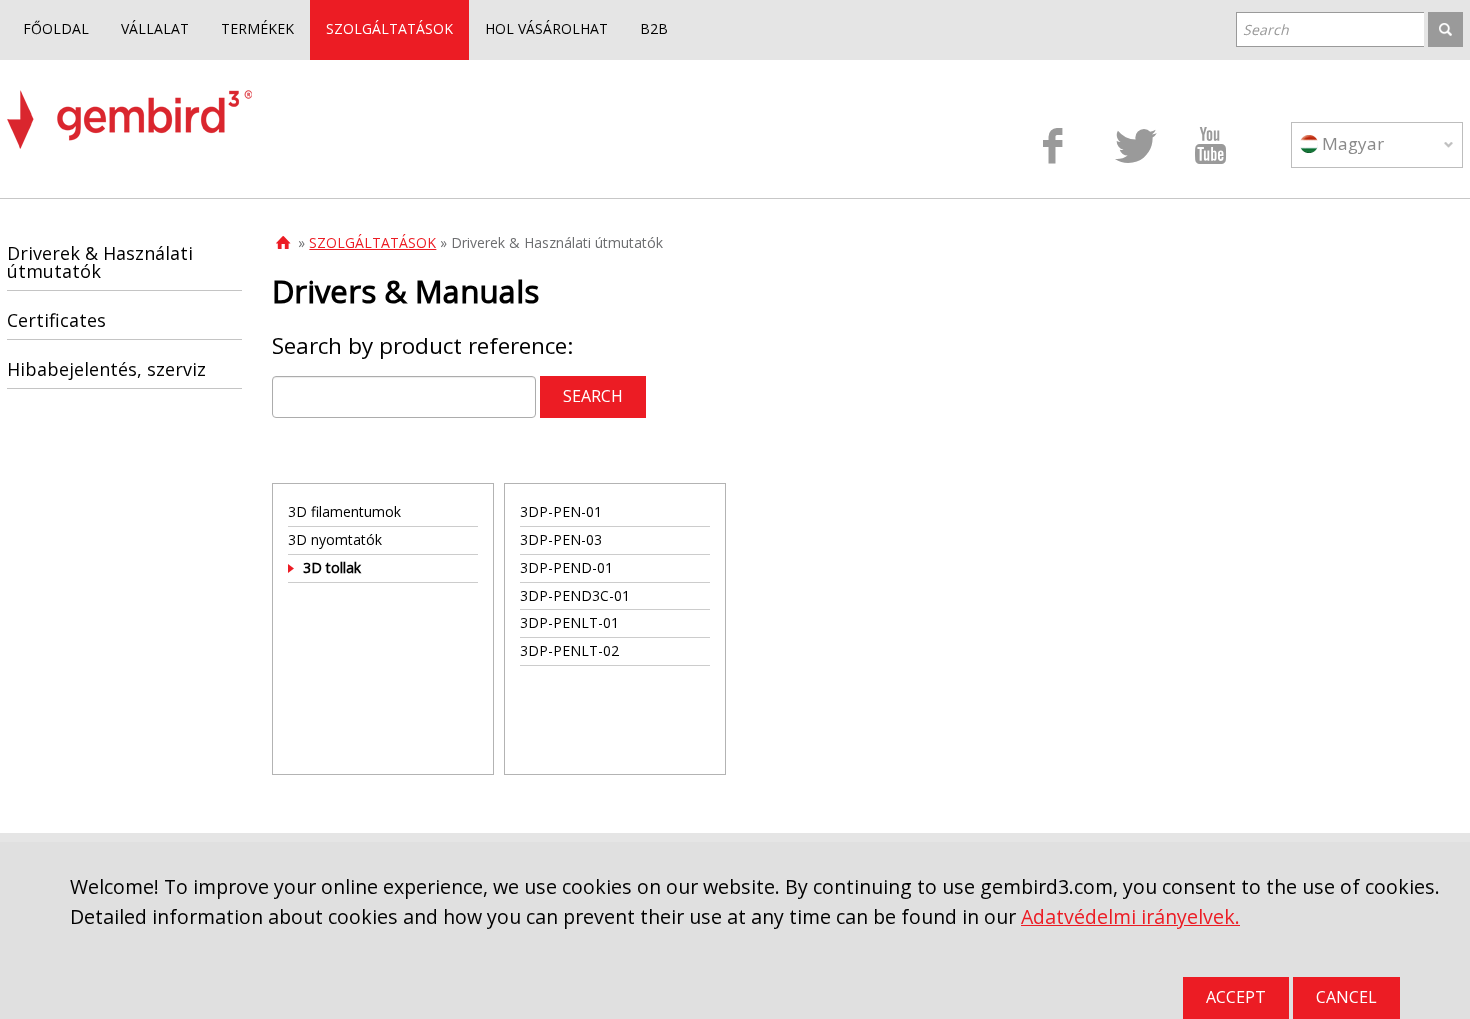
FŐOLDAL (56, 28)
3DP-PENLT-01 (569, 622)
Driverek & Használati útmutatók (100, 262)
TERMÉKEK (257, 28)
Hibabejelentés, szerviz (106, 369)
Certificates (56, 320)
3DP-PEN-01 (561, 511)
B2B (654, 28)
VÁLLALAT (155, 28)
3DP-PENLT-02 (569, 650)
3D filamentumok (344, 511)
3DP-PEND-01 (566, 567)
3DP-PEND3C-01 (575, 595)
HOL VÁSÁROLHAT (546, 28)
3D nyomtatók (335, 539)
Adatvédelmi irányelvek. (1130, 916)
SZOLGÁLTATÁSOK (389, 28)
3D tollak (332, 567)
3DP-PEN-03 (561, 539)
